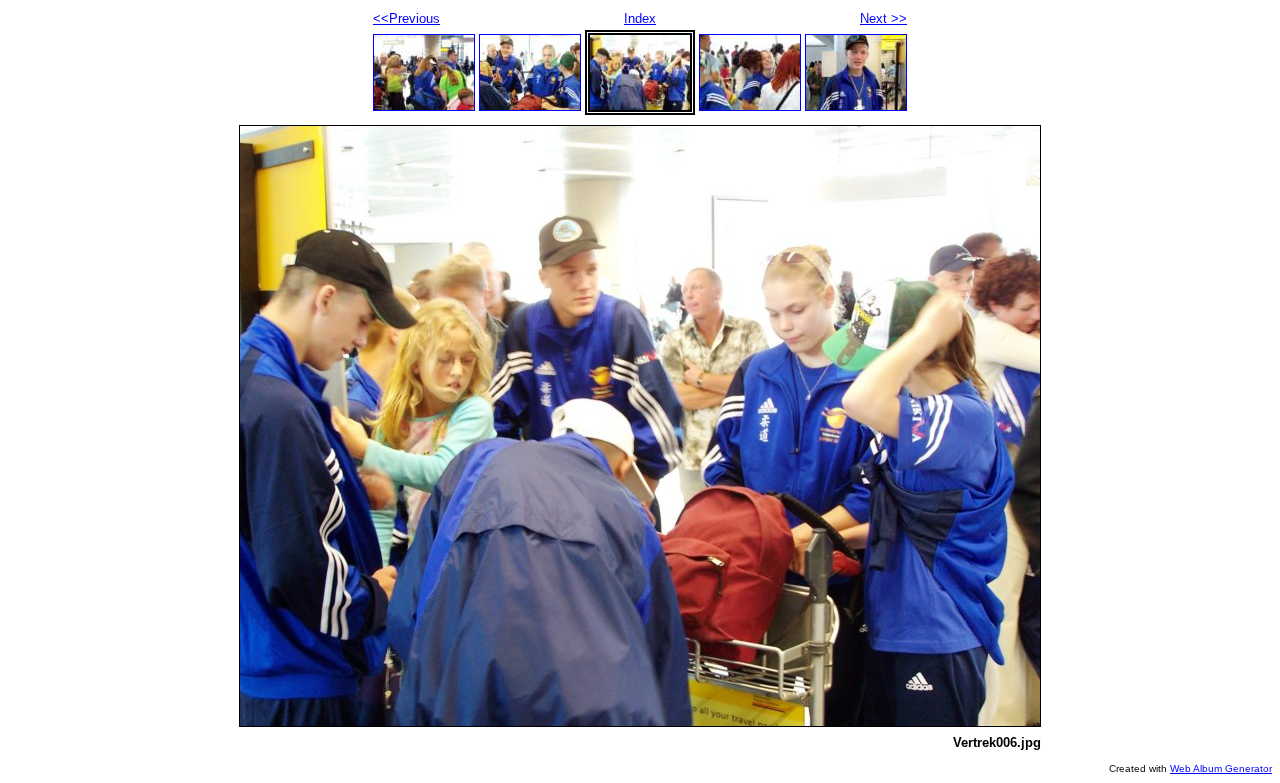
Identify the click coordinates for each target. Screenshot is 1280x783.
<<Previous (406, 18)
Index (640, 18)
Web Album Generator (1221, 768)
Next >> (883, 18)
